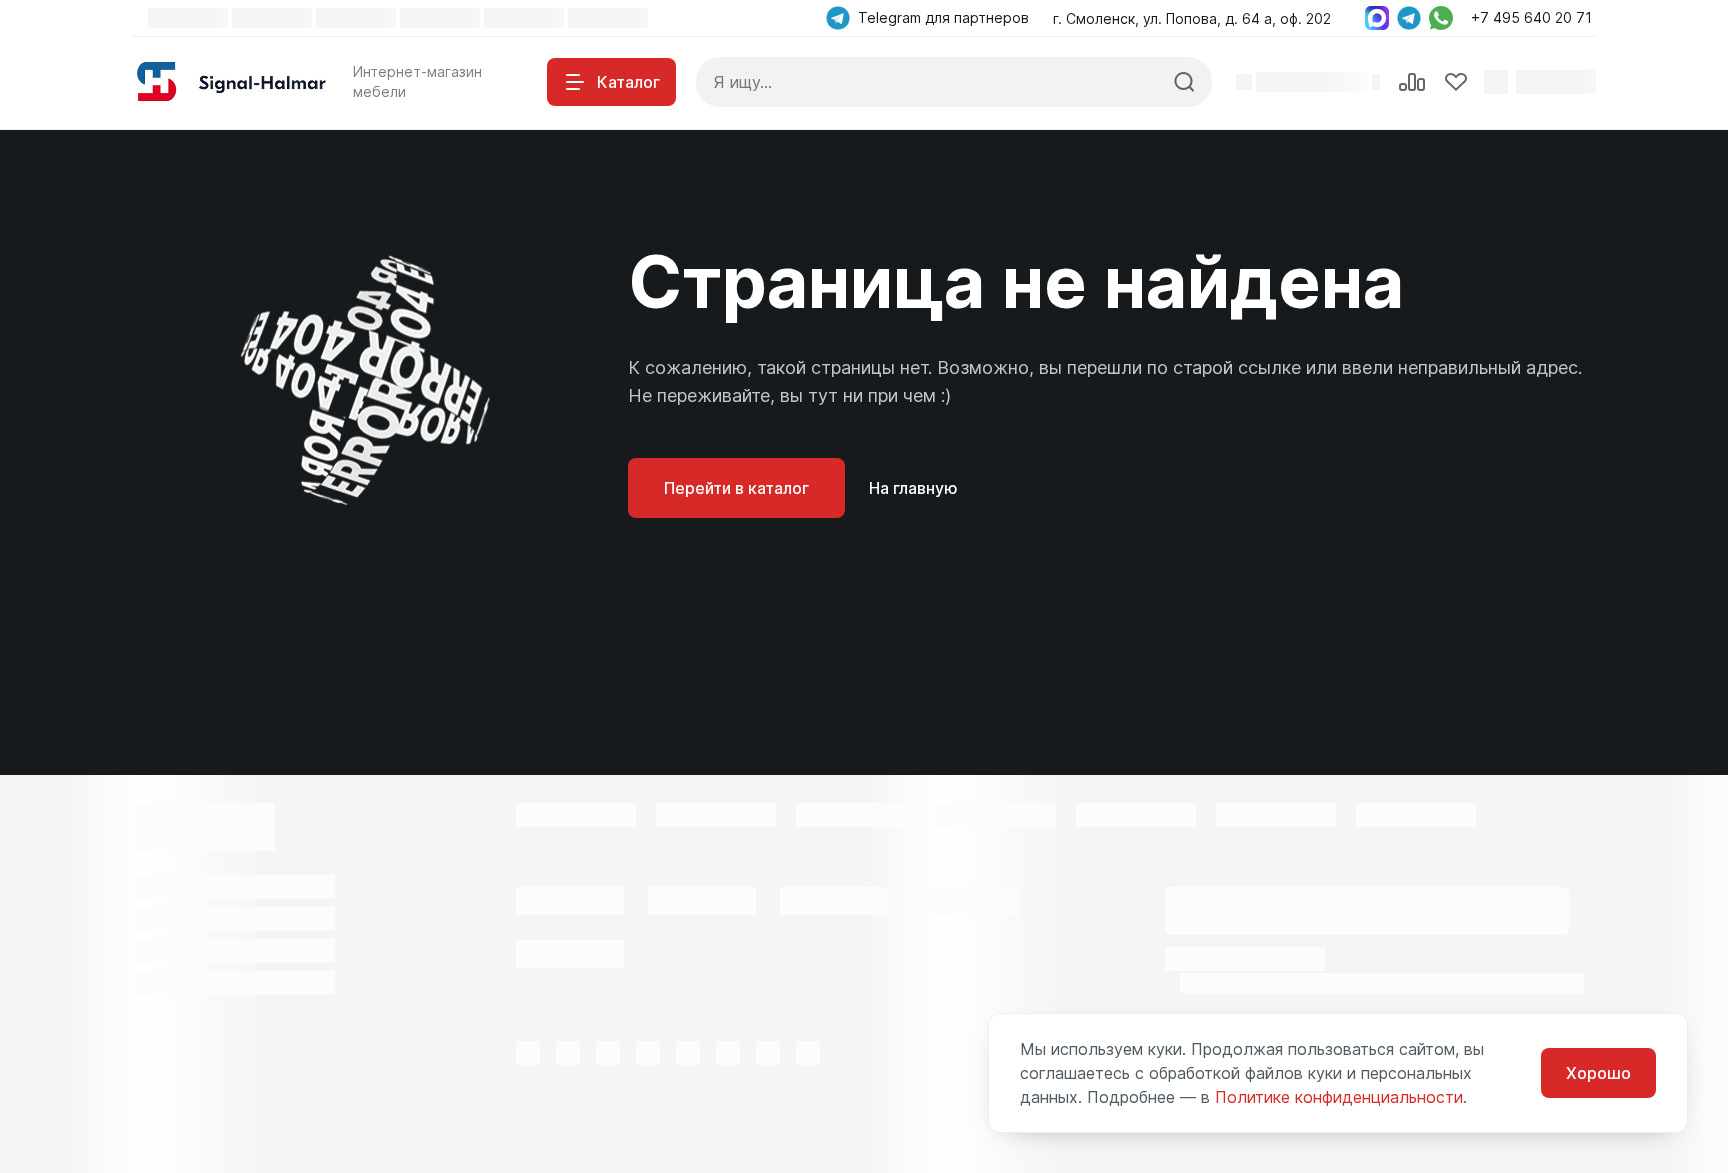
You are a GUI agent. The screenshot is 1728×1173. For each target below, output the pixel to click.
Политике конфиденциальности (1339, 1097)
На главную (913, 488)
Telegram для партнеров (943, 17)
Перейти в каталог (736, 488)
